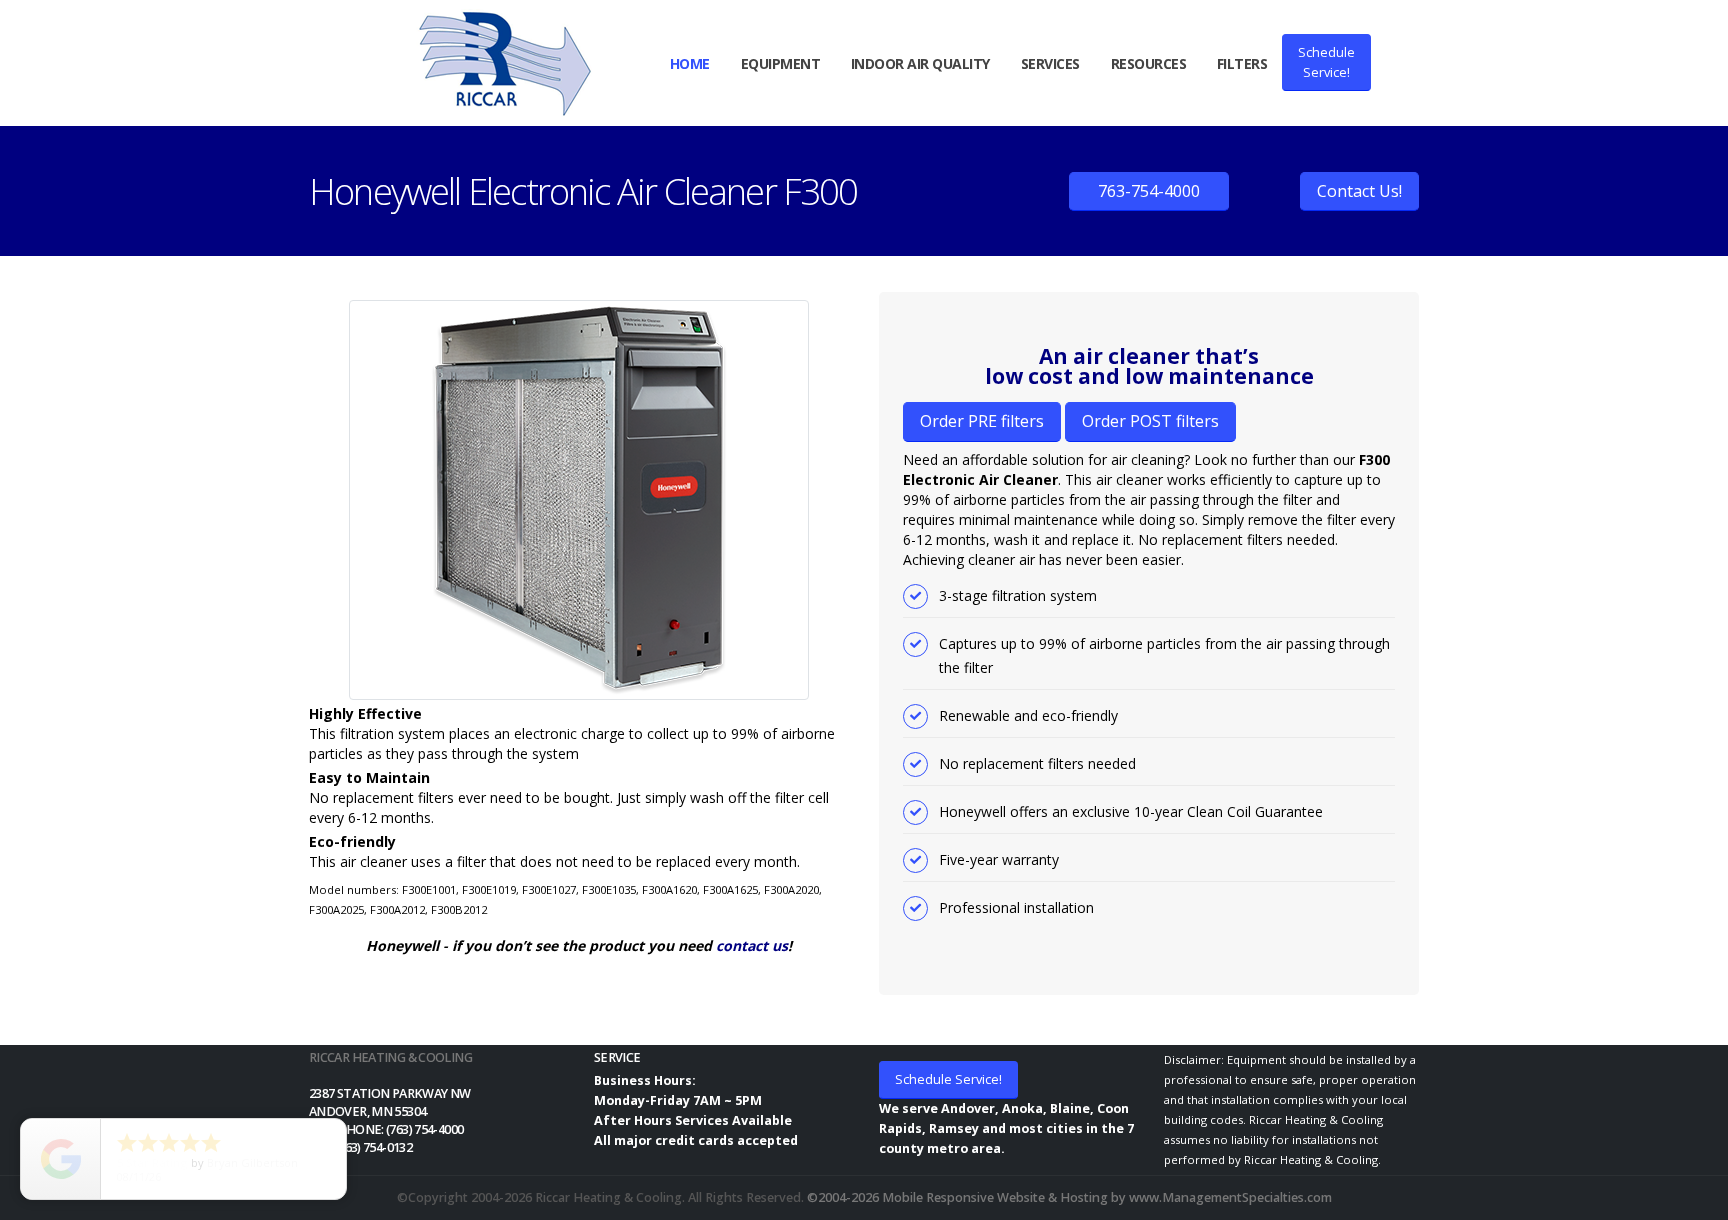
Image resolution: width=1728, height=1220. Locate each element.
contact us (752, 945)
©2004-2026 (843, 1197)
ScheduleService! (1326, 61)
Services (1050, 63)
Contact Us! (1359, 191)
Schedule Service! (948, 1079)
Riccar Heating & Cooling (390, 1057)
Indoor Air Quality (920, 63)
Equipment (781, 63)
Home (690, 63)
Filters (1242, 63)
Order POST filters (1150, 421)
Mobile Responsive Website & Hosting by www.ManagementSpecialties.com (1107, 1197)
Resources (1149, 63)
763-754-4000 (1149, 191)
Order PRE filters (982, 421)
